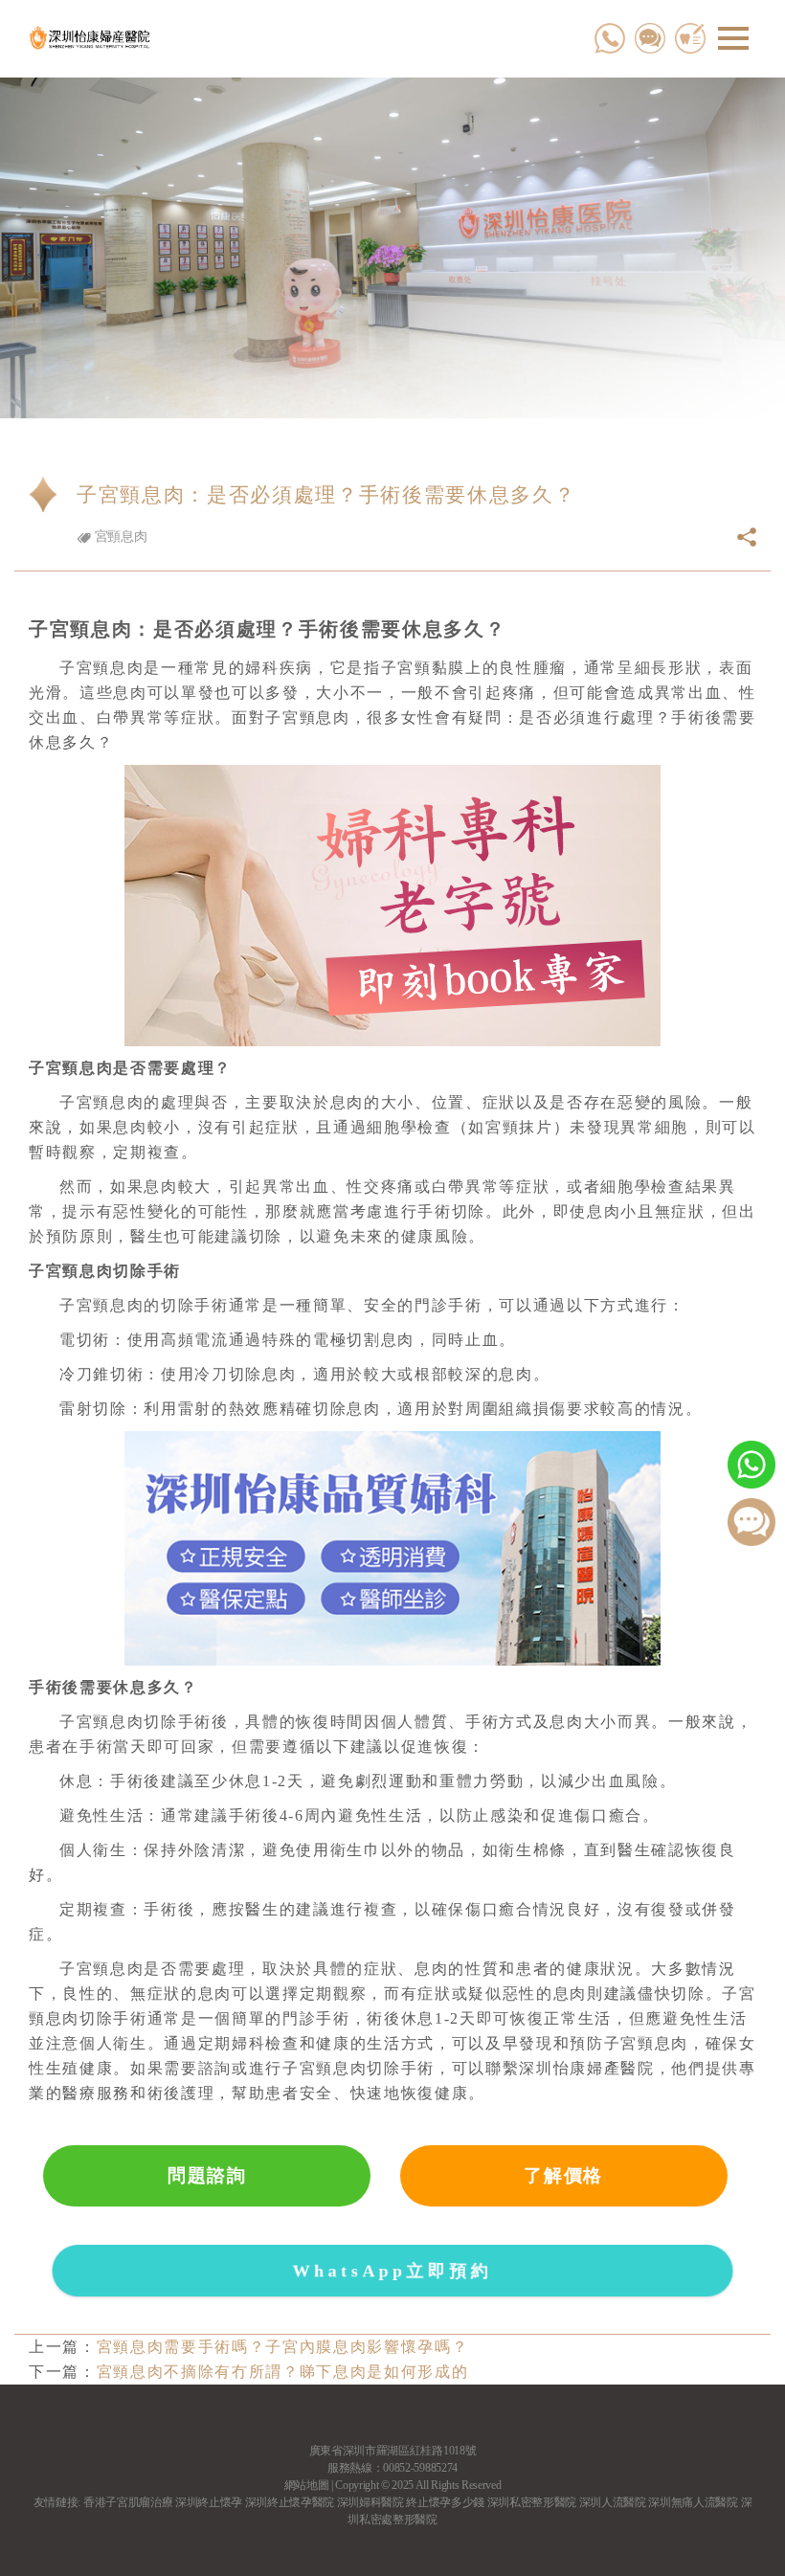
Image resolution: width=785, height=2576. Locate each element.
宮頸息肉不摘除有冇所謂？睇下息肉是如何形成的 (283, 2372)
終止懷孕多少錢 (445, 2502)
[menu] (733, 38)
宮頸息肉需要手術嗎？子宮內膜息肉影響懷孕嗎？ (283, 2347)
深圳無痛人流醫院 (693, 2502)
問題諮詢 (207, 2175)
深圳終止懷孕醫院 (290, 2502)
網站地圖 (307, 2485)
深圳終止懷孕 (209, 2502)
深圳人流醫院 (613, 2502)
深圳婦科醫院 (370, 2502)
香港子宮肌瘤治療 (128, 2502)
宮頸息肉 (119, 537)
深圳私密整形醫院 (532, 2502)
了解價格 (563, 2175)
